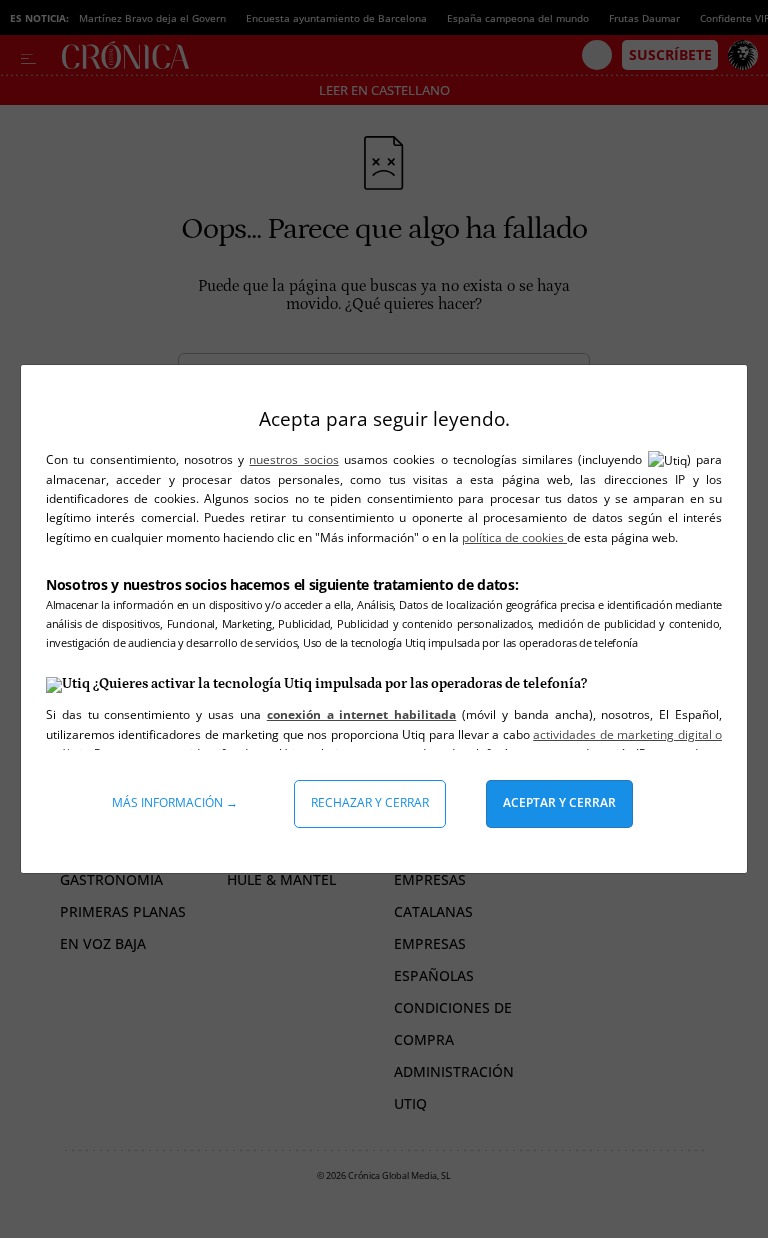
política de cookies (514, 537)
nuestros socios (293, 459)
